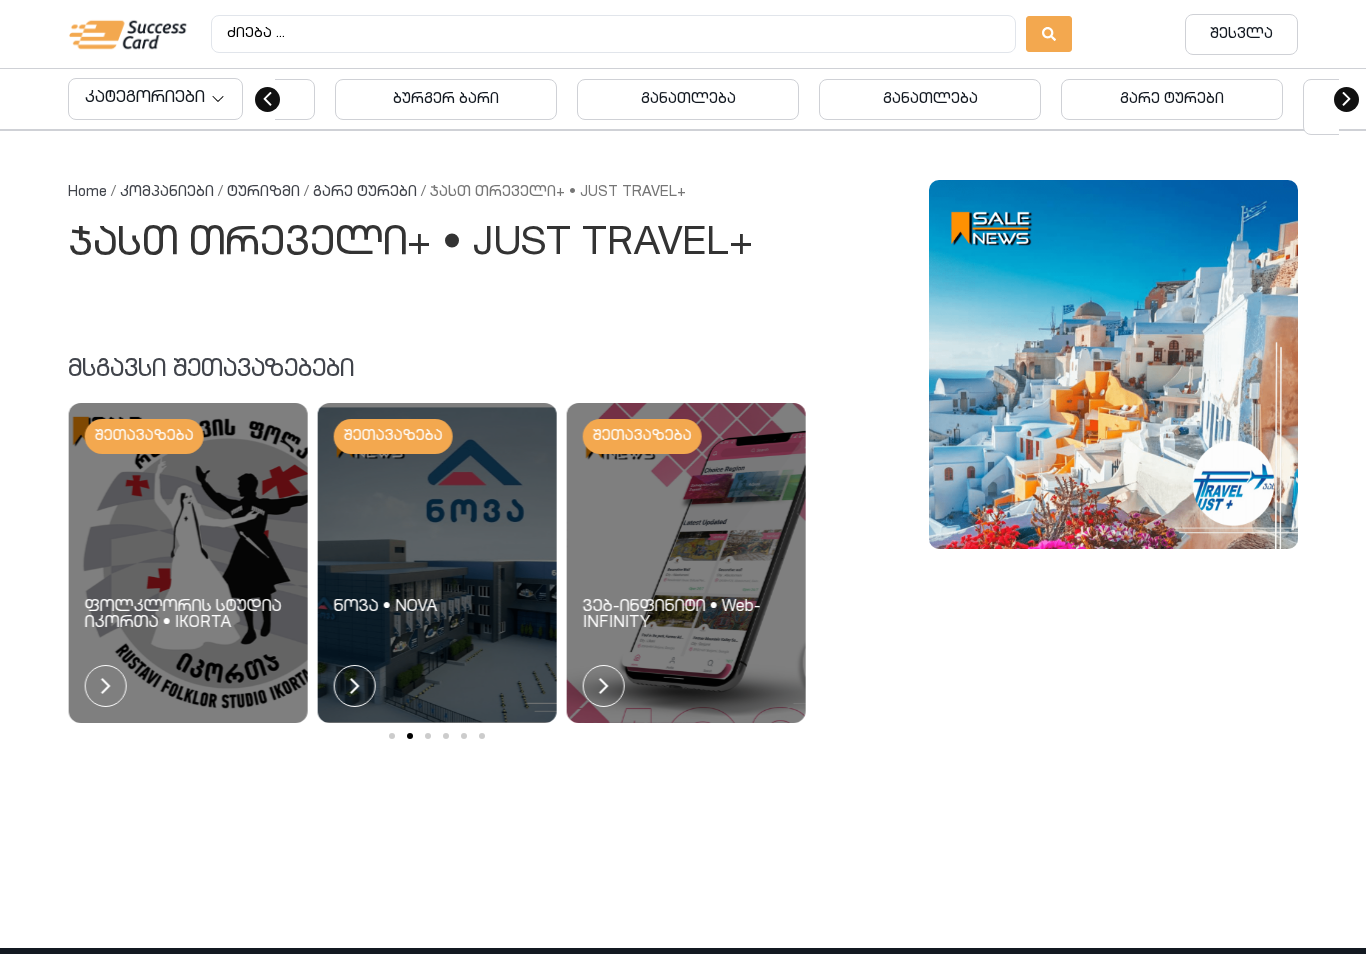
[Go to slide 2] (410, 736)
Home (87, 192)
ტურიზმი (263, 192)
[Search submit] (1049, 34)
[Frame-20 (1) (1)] (1113, 364)
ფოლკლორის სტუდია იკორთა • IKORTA (182, 616)
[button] (267, 99)
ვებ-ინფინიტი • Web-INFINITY (672, 616)
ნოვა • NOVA (385, 608)
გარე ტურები (365, 192)
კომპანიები (167, 192)
